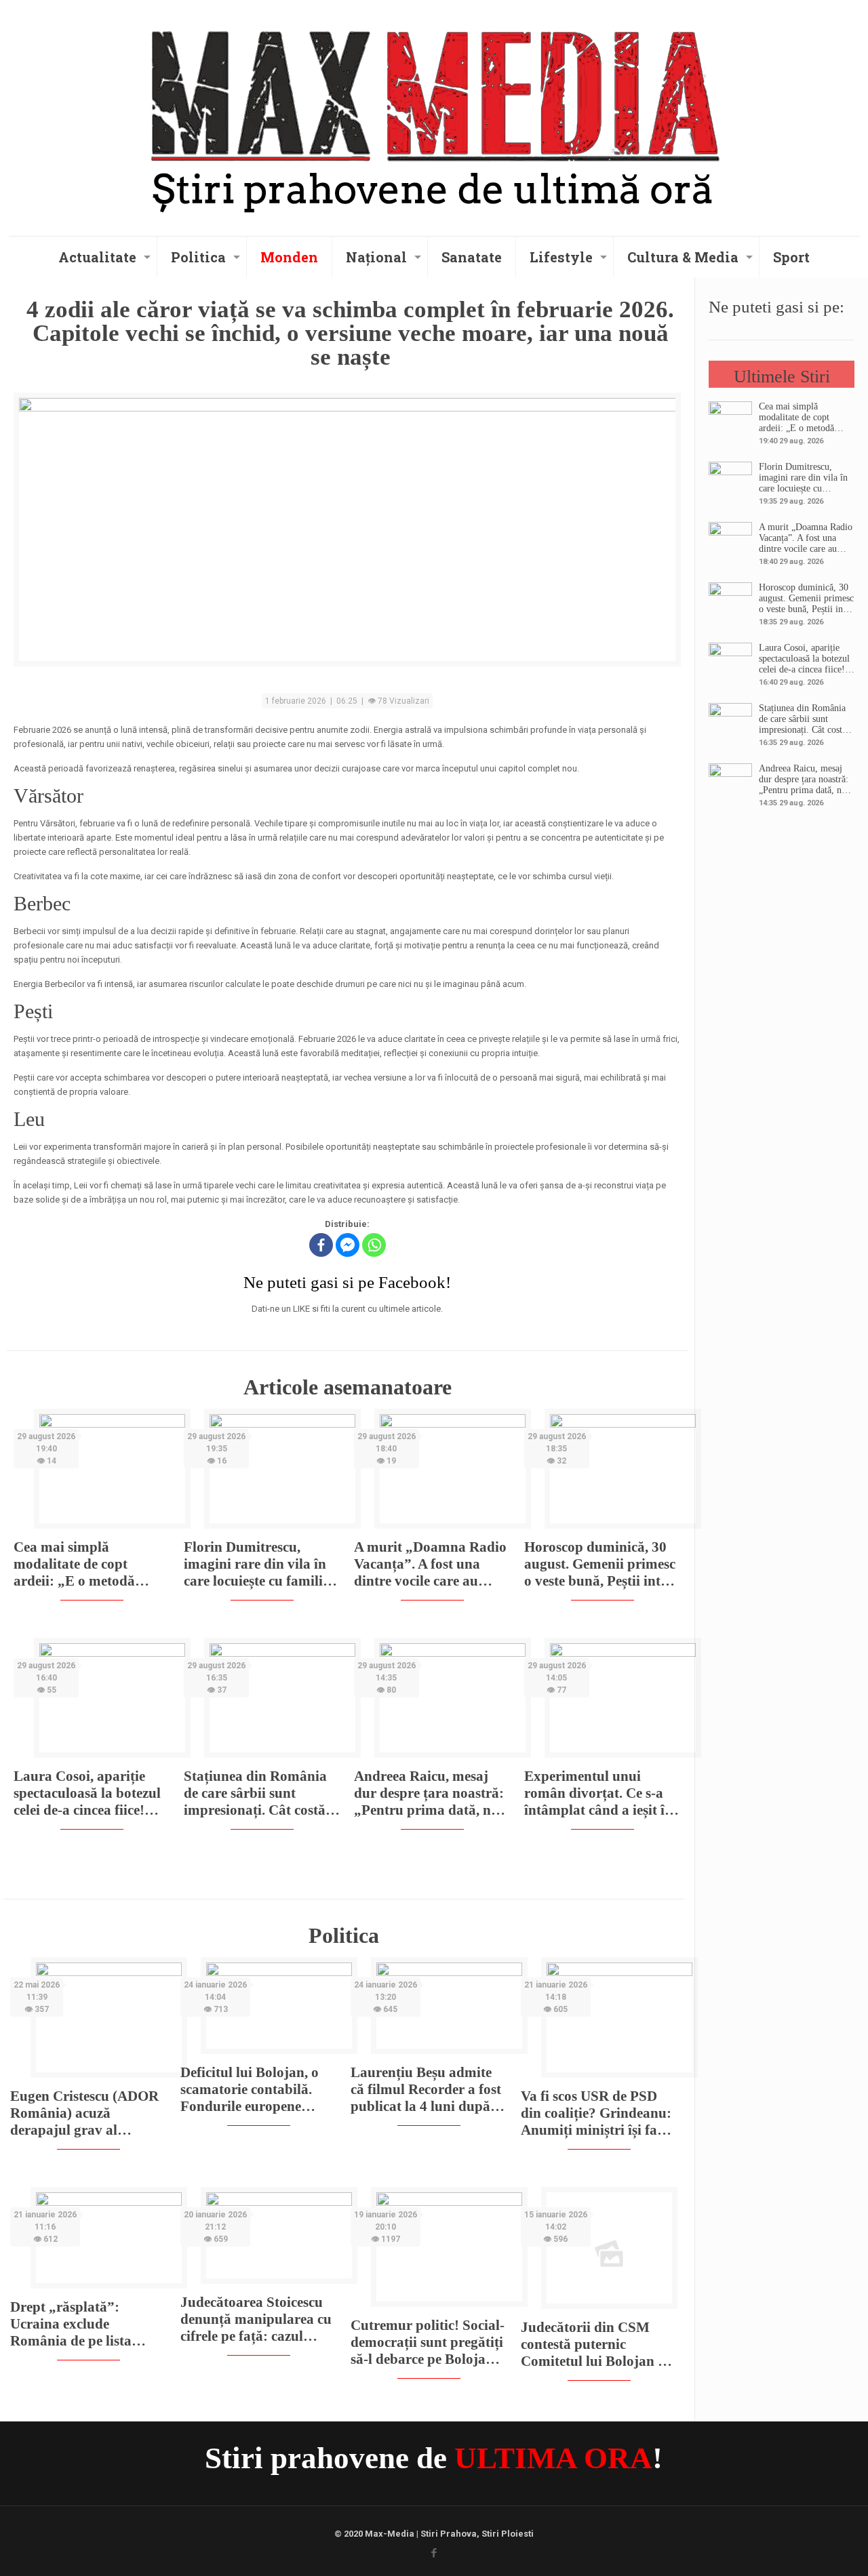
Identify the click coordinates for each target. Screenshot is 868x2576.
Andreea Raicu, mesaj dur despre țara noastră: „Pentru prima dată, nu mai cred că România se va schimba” (429, 1793)
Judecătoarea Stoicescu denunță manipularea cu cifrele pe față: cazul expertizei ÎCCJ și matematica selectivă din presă (256, 2319)
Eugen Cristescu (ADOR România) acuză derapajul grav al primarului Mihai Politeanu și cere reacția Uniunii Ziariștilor (84, 2113)
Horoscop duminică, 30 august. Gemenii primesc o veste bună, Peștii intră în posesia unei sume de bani (600, 1564)
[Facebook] (321, 1245)
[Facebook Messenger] (348, 1245)
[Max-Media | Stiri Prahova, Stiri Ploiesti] (434, 116)
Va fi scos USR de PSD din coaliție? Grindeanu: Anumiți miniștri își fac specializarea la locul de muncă (596, 2113)
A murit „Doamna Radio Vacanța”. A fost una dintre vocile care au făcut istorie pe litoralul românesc (430, 1564)
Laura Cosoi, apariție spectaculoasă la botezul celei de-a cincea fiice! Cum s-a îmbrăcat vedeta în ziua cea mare (91, 1793)
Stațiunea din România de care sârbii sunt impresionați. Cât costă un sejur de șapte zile (255, 1793)
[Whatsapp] (374, 1245)
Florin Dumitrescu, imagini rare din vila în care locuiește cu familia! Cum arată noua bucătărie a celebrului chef (259, 1564)
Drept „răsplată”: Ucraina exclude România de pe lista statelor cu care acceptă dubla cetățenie (81, 2324)
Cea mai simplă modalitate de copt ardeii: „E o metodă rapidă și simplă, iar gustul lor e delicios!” (78, 1564)
